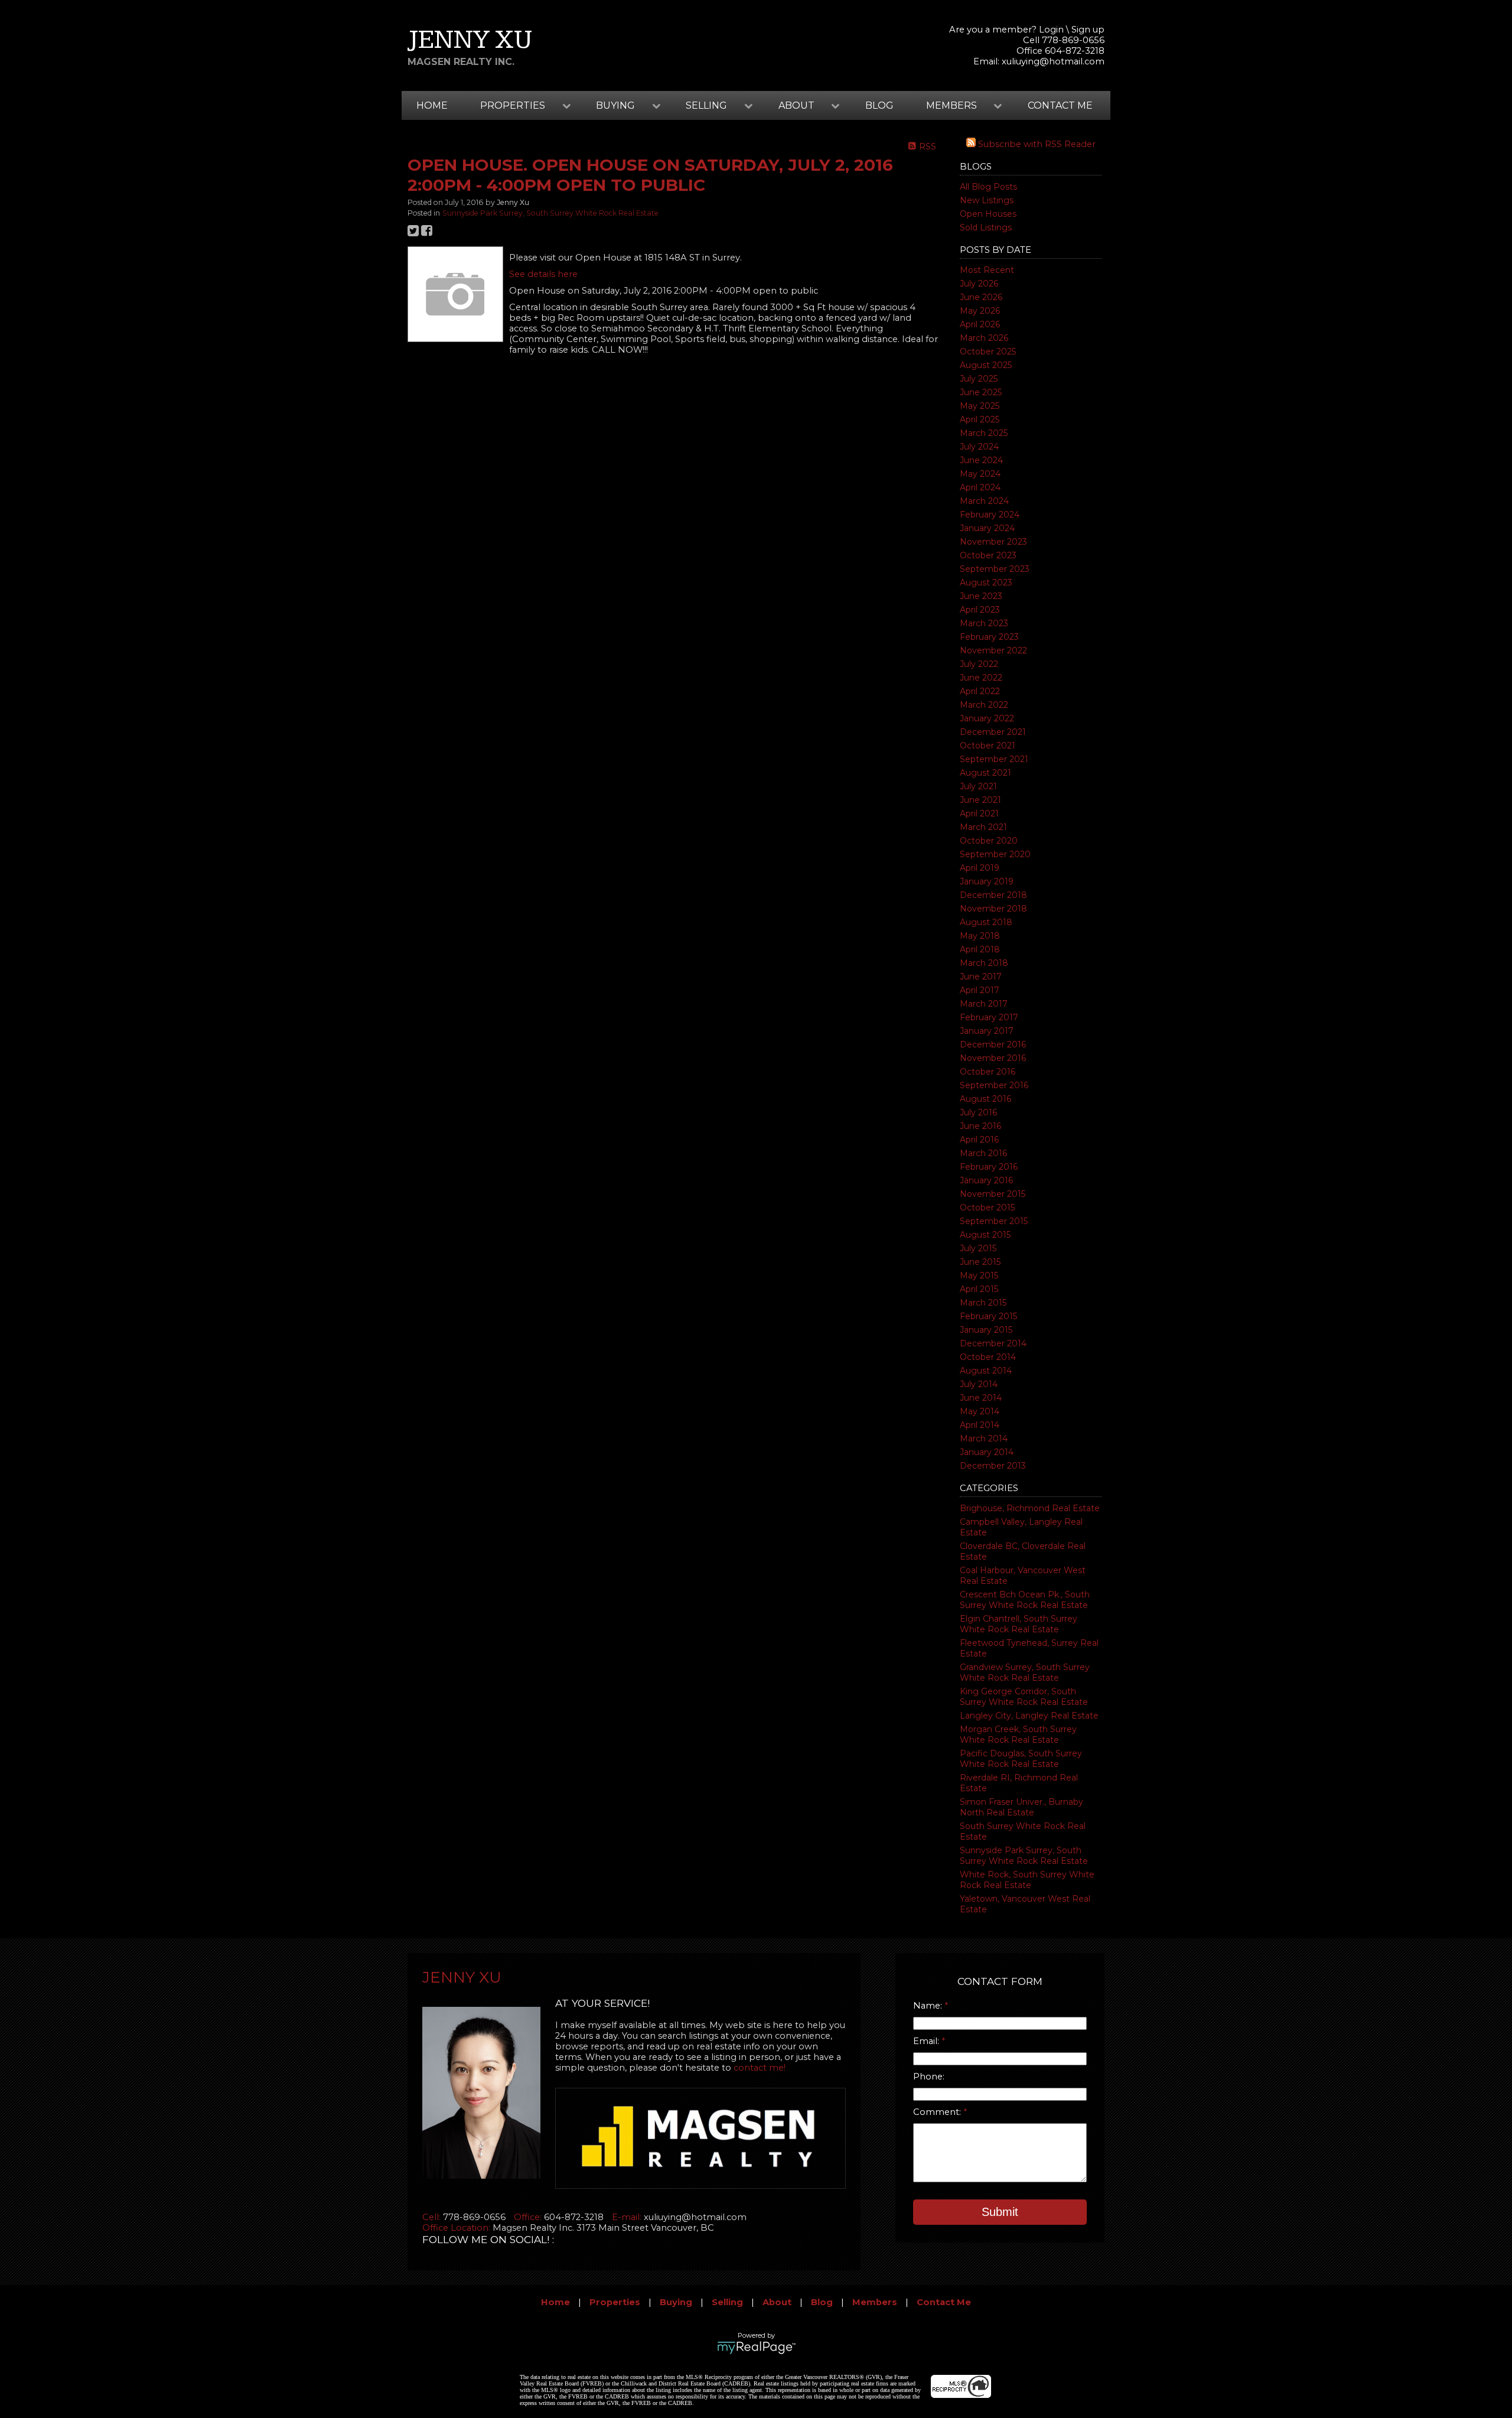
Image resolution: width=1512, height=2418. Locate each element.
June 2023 (981, 596)
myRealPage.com (756, 2348)
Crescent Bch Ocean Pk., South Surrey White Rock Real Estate (1025, 1600)
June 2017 (981, 977)
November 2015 (993, 1194)
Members (875, 2302)
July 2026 (979, 284)
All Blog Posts (988, 187)
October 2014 (988, 1357)
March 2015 (983, 1303)
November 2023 (993, 542)
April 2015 (979, 1289)
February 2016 (989, 1167)
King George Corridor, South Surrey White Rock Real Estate (1024, 1697)
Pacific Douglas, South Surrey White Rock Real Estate (1021, 1759)
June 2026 (981, 297)
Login (1051, 30)
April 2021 (979, 813)
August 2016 (985, 1099)
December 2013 (993, 1466)
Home (432, 105)
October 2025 (988, 352)
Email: (927, 2041)
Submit (1000, 2212)
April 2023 (980, 610)
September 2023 (995, 569)
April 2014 (980, 1425)
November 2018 (993, 909)
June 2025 (981, 392)
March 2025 (984, 433)
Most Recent (987, 270)
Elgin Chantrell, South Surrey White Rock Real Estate (1019, 1624)
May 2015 (979, 1275)
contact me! (760, 2068)
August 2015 (985, 1235)
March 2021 (983, 827)
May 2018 (980, 936)
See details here (543, 274)
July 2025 (979, 379)
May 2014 (980, 1411)
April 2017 (980, 990)
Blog (879, 105)
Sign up (1088, 30)
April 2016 (979, 1140)
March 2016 (983, 1153)
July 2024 (979, 447)
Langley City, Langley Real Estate (1029, 1716)
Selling (727, 2302)
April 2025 (980, 419)
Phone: (929, 2077)
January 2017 (987, 1031)
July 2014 (979, 1384)
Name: (929, 2006)
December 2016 (993, 1044)
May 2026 (980, 311)
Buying (676, 2302)
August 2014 (986, 1371)
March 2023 (984, 623)
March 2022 (984, 705)
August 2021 (985, 773)
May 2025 (980, 406)
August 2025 (986, 365)
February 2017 (989, 1017)
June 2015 (980, 1262)
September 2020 (995, 854)
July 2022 (979, 664)
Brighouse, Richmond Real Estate (1030, 1508)
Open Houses (988, 214)
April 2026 (980, 324)
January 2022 (987, 718)
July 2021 (978, 786)
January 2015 (986, 1330)
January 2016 (986, 1180)
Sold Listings (986, 227)
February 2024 (990, 515)
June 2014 (981, 1398)
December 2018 (993, 895)
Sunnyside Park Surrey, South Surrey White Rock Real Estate (1024, 1856)
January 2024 (987, 528)
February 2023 (989, 637)
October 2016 (988, 1072)
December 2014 (993, 1343)
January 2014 (987, 1452)
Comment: (938, 2112)
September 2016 (994, 1085)
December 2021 (993, 732)
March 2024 (984, 501)
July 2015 (978, 1248)
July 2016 (978, 1112)
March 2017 (984, 1004)
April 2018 (980, 949)
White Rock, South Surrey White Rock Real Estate (1027, 1880)
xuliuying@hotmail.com (1053, 61)
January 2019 (987, 881)
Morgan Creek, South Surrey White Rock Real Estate (1018, 1734)
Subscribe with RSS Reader (1036, 144)
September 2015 (994, 1221)
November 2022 (993, 650)
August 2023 (986, 582)
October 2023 (988, 555)
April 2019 (980, 868)
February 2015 (988, 1316)
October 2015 (987, 1208)
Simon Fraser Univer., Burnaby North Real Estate (1021, 1807)
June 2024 (981, 460)
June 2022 (981, 678)
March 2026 (984, 338)
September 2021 (994, 759)
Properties (615, 2302)
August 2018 (986, 922)
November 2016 (993, 1058)
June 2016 (980, 1126)
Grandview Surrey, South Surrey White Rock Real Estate (1025, 1672)
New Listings (987, 200)
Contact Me (1060, 105)
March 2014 (984, 1439)
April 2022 (980, 691)
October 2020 (989, 841)
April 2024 (980, 487)
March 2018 (984, 963)
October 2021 (988, 746)
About (777, 2302)
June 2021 (980, 800)
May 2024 (980, 474)
